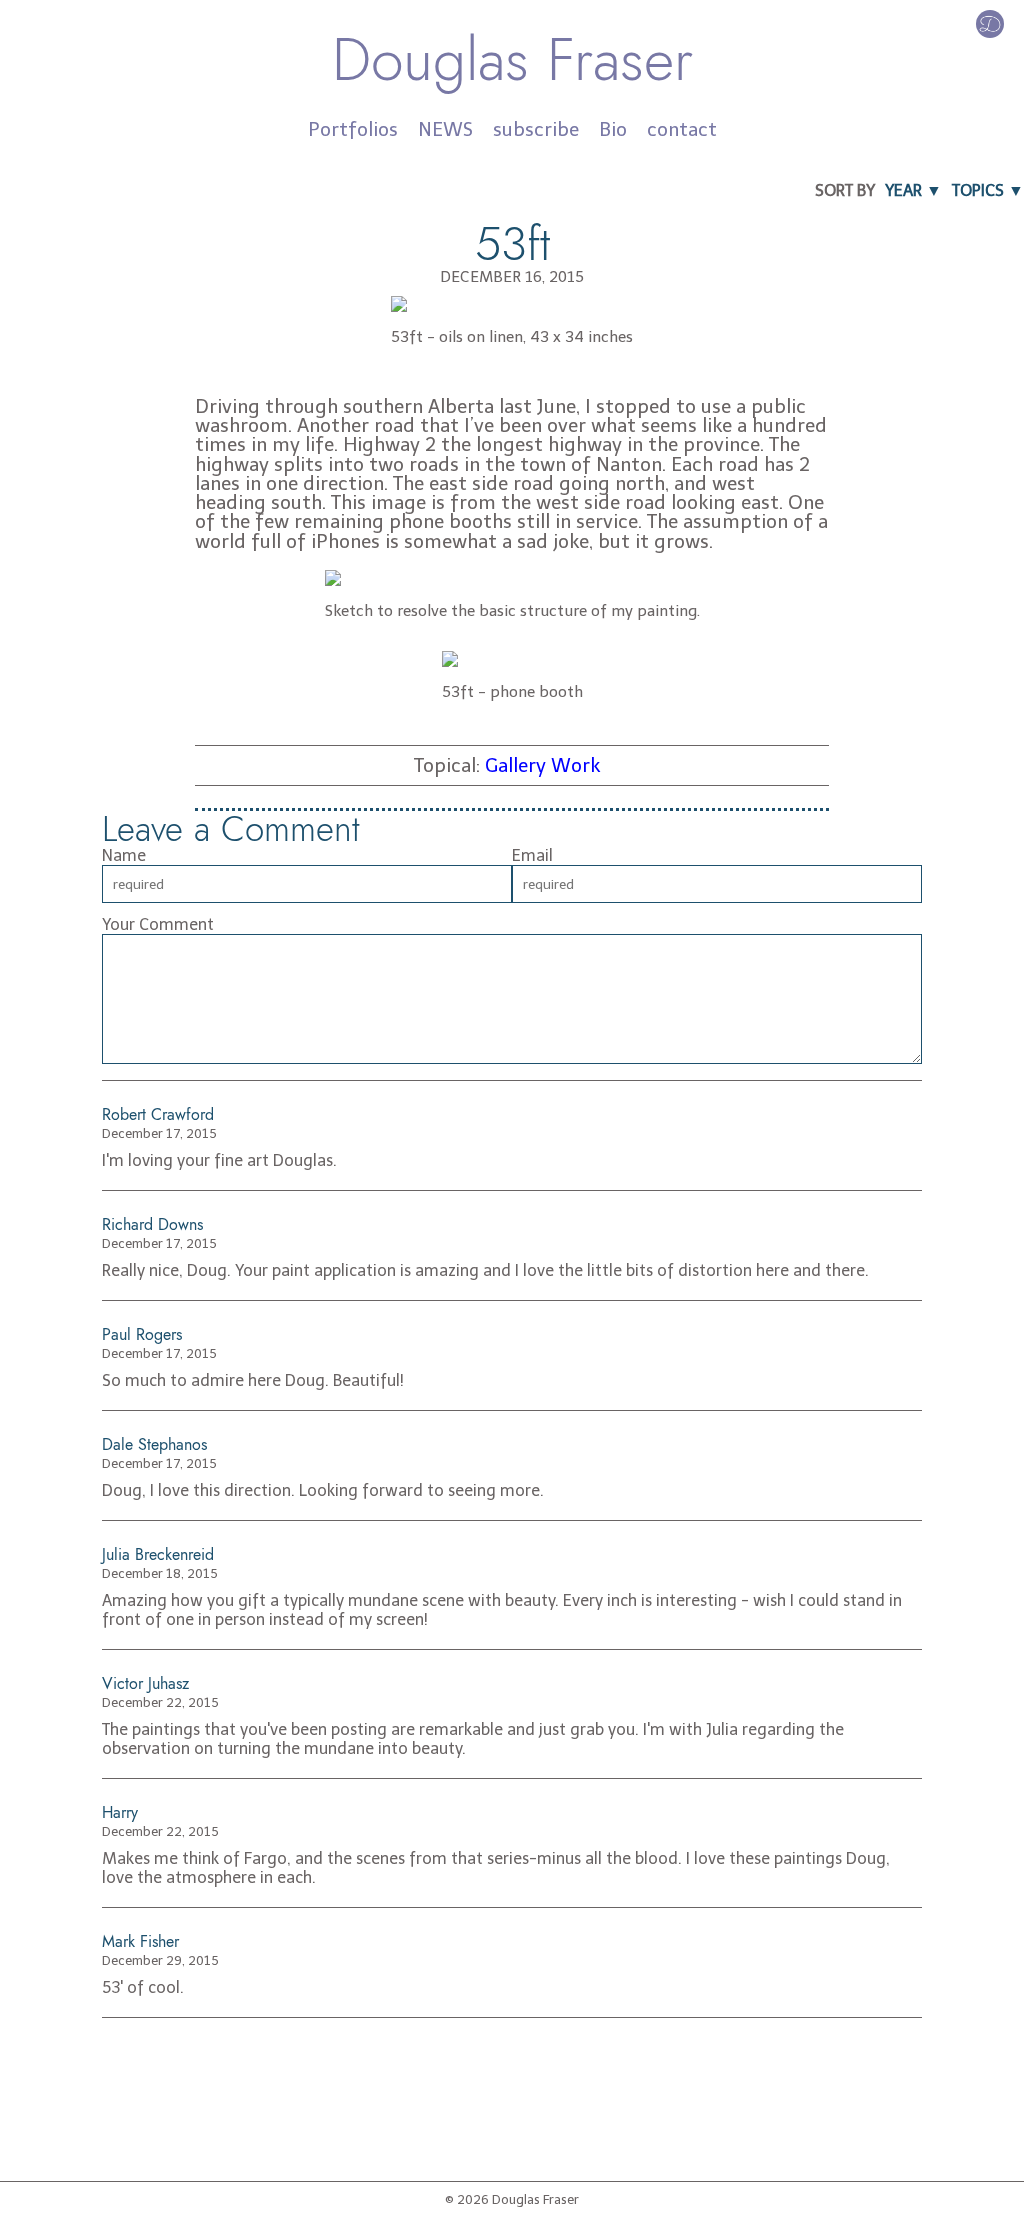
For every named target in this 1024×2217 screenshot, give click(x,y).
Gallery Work (542, 765)
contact (682, 129)
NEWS (445, 129)
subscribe (536, 129)
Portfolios (353, 129)
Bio (613, 129)
